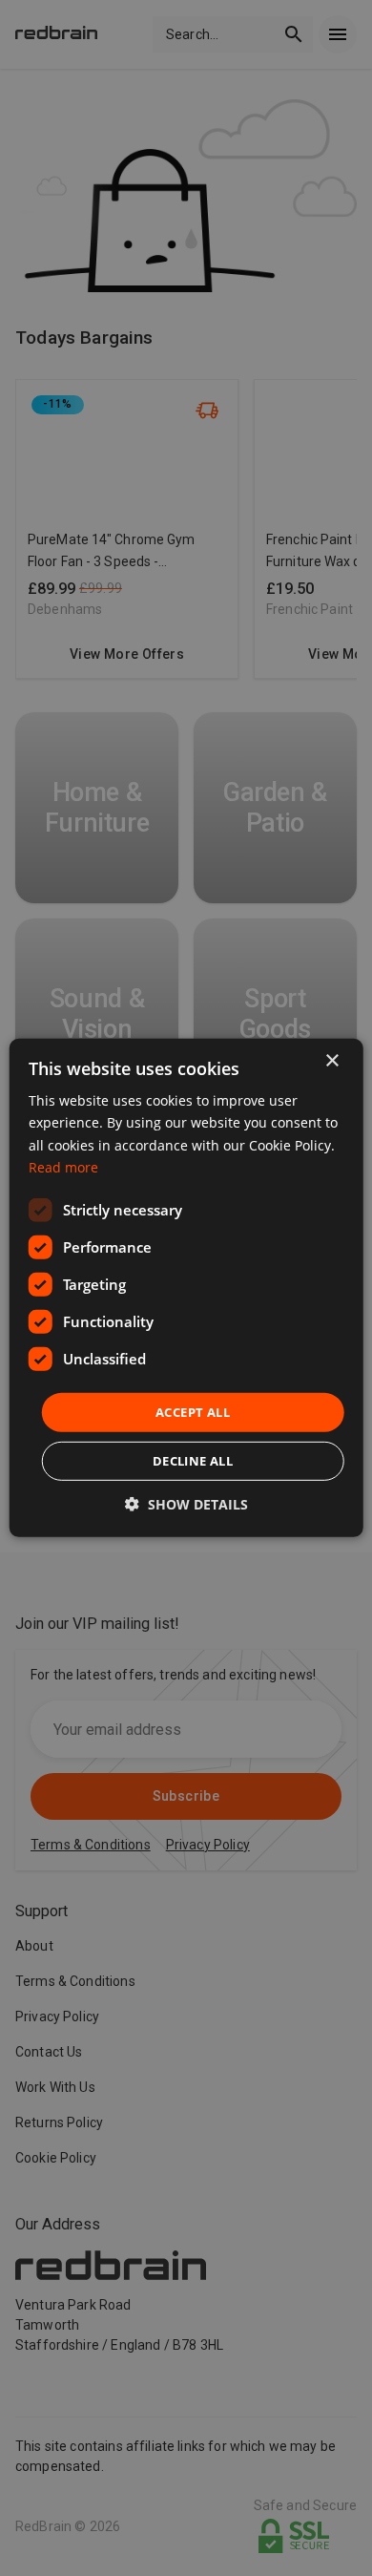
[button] (186, 1504)
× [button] (331, 1061)
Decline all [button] (193, 1461)
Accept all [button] (193, 1412)
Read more (63, 1166)
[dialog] (186, 1288)
